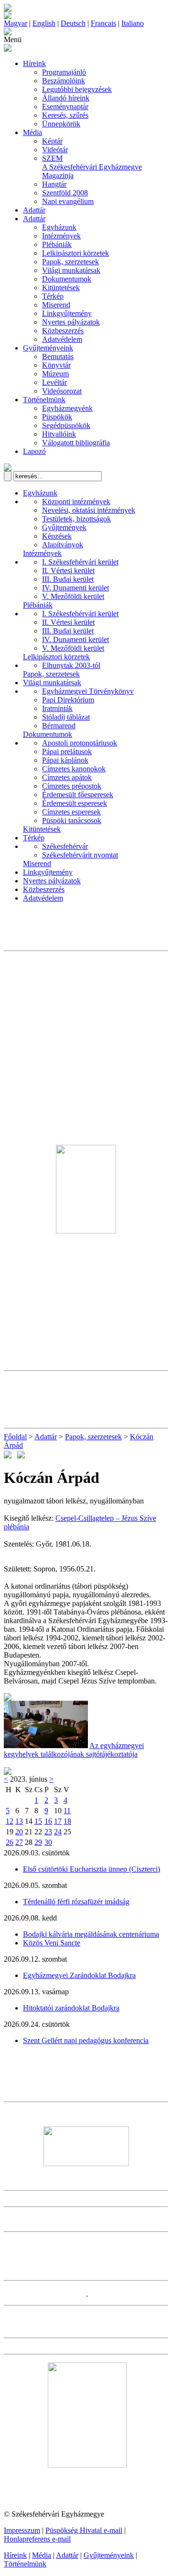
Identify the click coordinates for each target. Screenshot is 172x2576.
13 (19, 1821)
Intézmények (61, 236)
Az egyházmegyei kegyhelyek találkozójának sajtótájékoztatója (74, 1750)
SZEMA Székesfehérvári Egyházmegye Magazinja (92, 167)
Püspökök (57, 417)
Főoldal (15, 1437)
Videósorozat (62, 391)
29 (38, 1842)
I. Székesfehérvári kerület (80, 562)
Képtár (52, 141)
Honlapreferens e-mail (37, 2539)
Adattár (34, 210)
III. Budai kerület (68, 579)
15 (38, 1821)
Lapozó (34, 451)
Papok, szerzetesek (70, 262)
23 (48, 1832)
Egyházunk (59, 227)
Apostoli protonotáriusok (80, 743)
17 (58, 1821)
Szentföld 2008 (65, 193)
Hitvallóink (59, 434)
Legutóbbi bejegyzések (77, 89)
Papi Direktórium (68, 700)
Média (32, 132)
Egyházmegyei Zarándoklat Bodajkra (79, 1975)
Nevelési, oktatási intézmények (89, 510)
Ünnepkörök (61, 124)
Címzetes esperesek (71, 812)
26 (10, 1842)
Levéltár (54, 382)
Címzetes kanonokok (74, 769)
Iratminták (57, 708)
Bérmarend (59, 726)
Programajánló (64, 72)
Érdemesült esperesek (75, 803)
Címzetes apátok (67, 777)
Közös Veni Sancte (52, 1943)
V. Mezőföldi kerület (73, 596)
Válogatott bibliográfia (76, 443)
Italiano (133, 23)
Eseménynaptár (65, 107)
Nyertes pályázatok (71, 322)
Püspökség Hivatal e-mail (84, 2530)
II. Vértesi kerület (68, 571)
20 (19, 1832)
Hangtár (54, 184)
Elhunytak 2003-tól (71, 665)
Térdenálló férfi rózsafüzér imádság (76, 1902)
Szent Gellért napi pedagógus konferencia (86, 2040)
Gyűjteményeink (48, 348)
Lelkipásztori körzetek (75, 253)
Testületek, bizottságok (76, 519)
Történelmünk (44, 400)
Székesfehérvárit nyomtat (80, 855)
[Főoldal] (8, 17)
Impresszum (22, 2530)
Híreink (34, 63)
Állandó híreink (66, 98)
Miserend (56, 305)
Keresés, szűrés (65, 115)
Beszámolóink (64, 81)
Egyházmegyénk (67, 408)
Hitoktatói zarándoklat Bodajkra (71, 2008)
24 (58, 1832)
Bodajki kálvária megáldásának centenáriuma (91, 1934)
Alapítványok (63, 545)
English (44, 23)
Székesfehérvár (65, 846)
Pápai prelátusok (67, 751)
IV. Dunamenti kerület (75, 588)
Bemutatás (58, 356)
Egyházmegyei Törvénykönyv (88, 691)
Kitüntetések (61, 288)
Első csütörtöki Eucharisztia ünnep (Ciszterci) (91, 1869)
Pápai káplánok (65, 760)
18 (67, 1821)
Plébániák (57, 244)
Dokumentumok (67, 279)
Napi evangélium (68, 201)
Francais (103, 23)
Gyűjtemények (64, 527)
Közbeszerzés (63, 331)
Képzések (57, 536)
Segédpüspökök (66, 425)
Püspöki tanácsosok (72, 820)
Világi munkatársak (71, 270)
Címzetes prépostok (72, 786)
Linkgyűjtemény (67, 313)
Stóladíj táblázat (66, 717)
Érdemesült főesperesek (78, 795)
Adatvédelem (62, 339)
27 (19, 1842)
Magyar (16, 23)
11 (67, 1811)
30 (48, 1842)
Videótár (55, 150)
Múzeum (55, 374)
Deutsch (73, 23)
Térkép (53, 296)
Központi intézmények (76, 502)
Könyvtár (56, 365)
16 (48, 1821)
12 (10, 1821)
